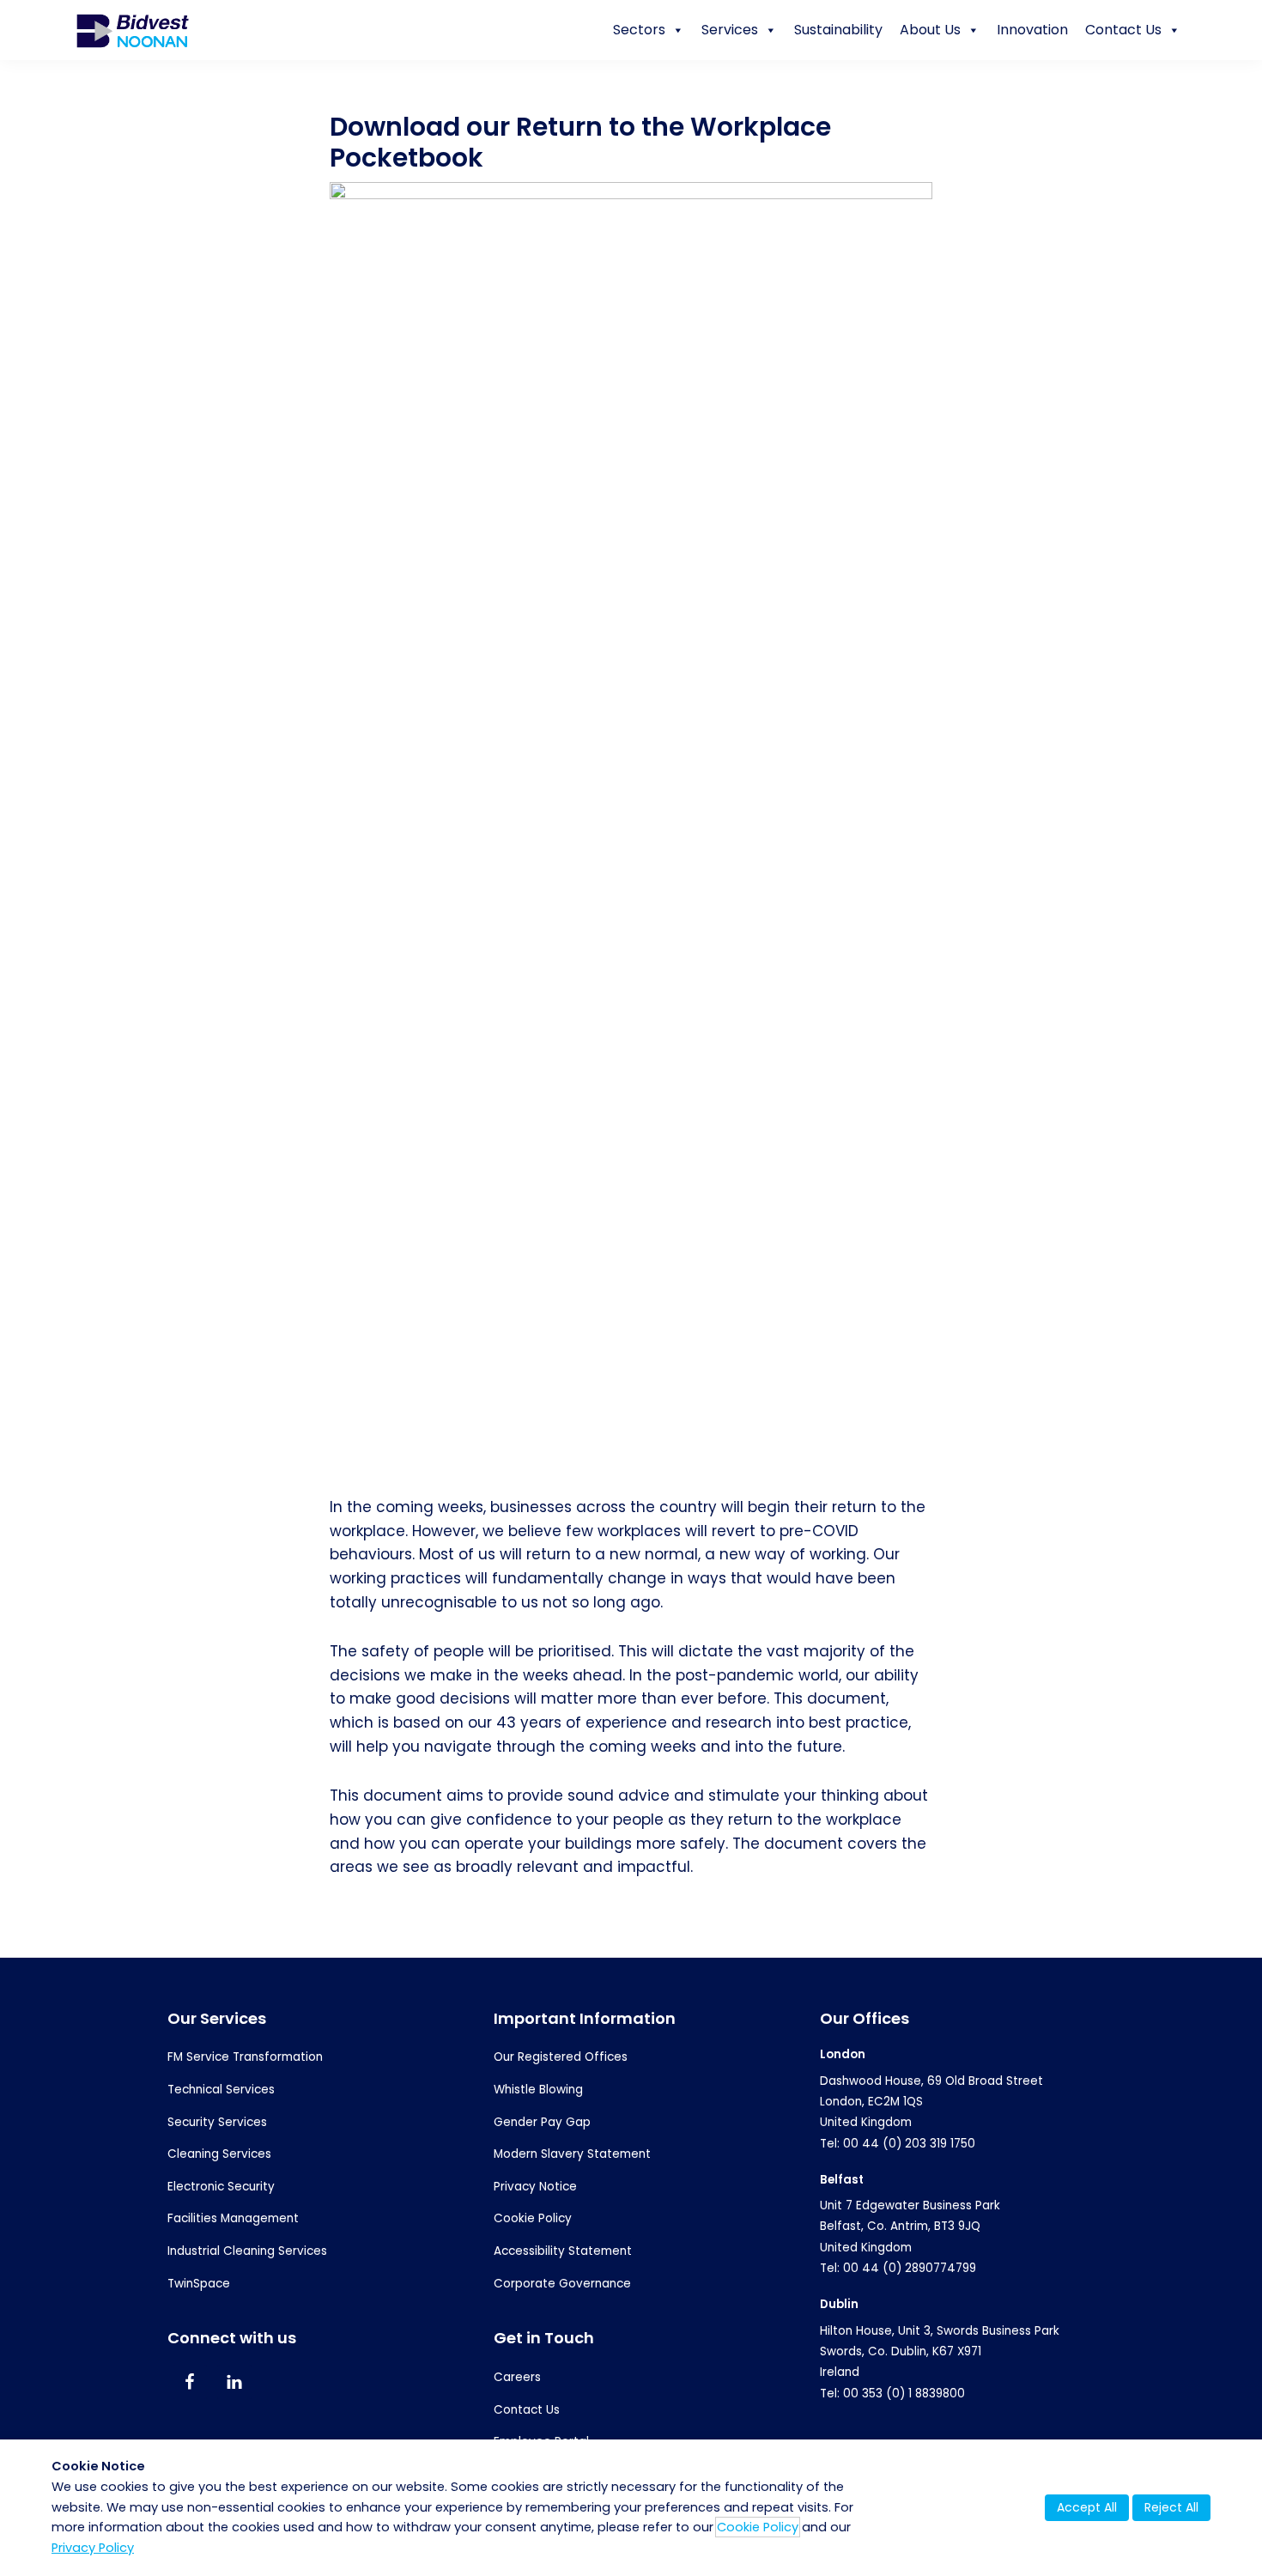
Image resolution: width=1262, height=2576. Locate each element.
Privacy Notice (535, 2187)
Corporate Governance (562, 2284)
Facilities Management (233, 2218)
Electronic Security (221, 2187)
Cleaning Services (219, 2154)
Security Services (217, 2122)
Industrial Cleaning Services (247, 2251)
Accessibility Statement (563, 2251)
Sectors (639, 30)
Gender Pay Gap (542, 2122)
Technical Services (221, 2090)
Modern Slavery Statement (572, 2154)
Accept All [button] (1087, 2507)
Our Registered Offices (561, 2057)
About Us (930, 30)
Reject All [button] (1171, 2507)
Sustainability (838, 30)
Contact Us (1123, 30)
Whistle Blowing (538, 2090)
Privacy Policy (93, 2548)
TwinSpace (199, 2284)
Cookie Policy (533, 2218)
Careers (517, 2377)
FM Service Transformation (245, 2057)
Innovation (1032, 30)
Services (730, 30)
